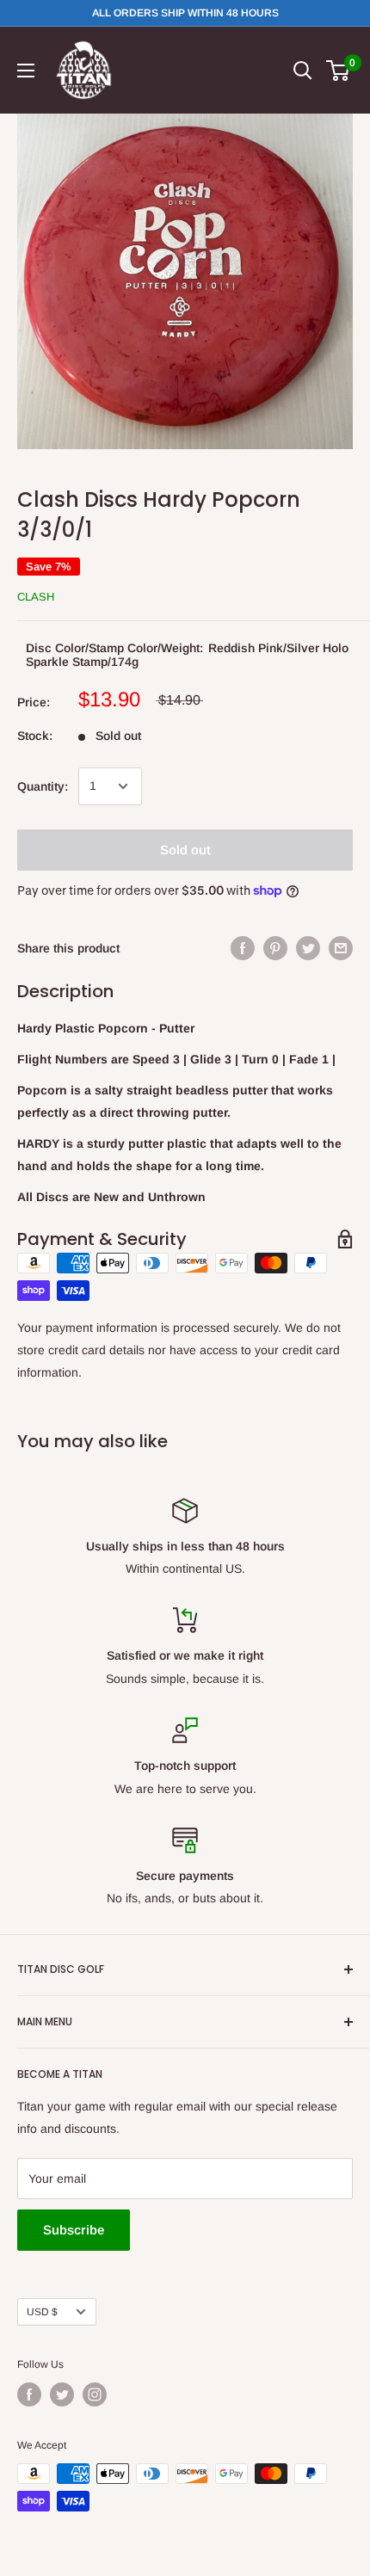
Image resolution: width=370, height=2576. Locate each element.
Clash (36, 597)
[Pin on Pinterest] (275, 948)
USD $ (42, 2312)
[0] (339, 71)
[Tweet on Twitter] (308, 948)
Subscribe (74, 2230)
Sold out (185, 850)
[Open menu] (26, 71)
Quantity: (43, 786)
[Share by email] (341, 948)
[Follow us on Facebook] (29, 2394)
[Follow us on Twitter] (62, 2394)
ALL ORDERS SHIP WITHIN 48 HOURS (185, 13)
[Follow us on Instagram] (95, 2394)
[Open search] (303, 71)
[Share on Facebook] (243, 948)
